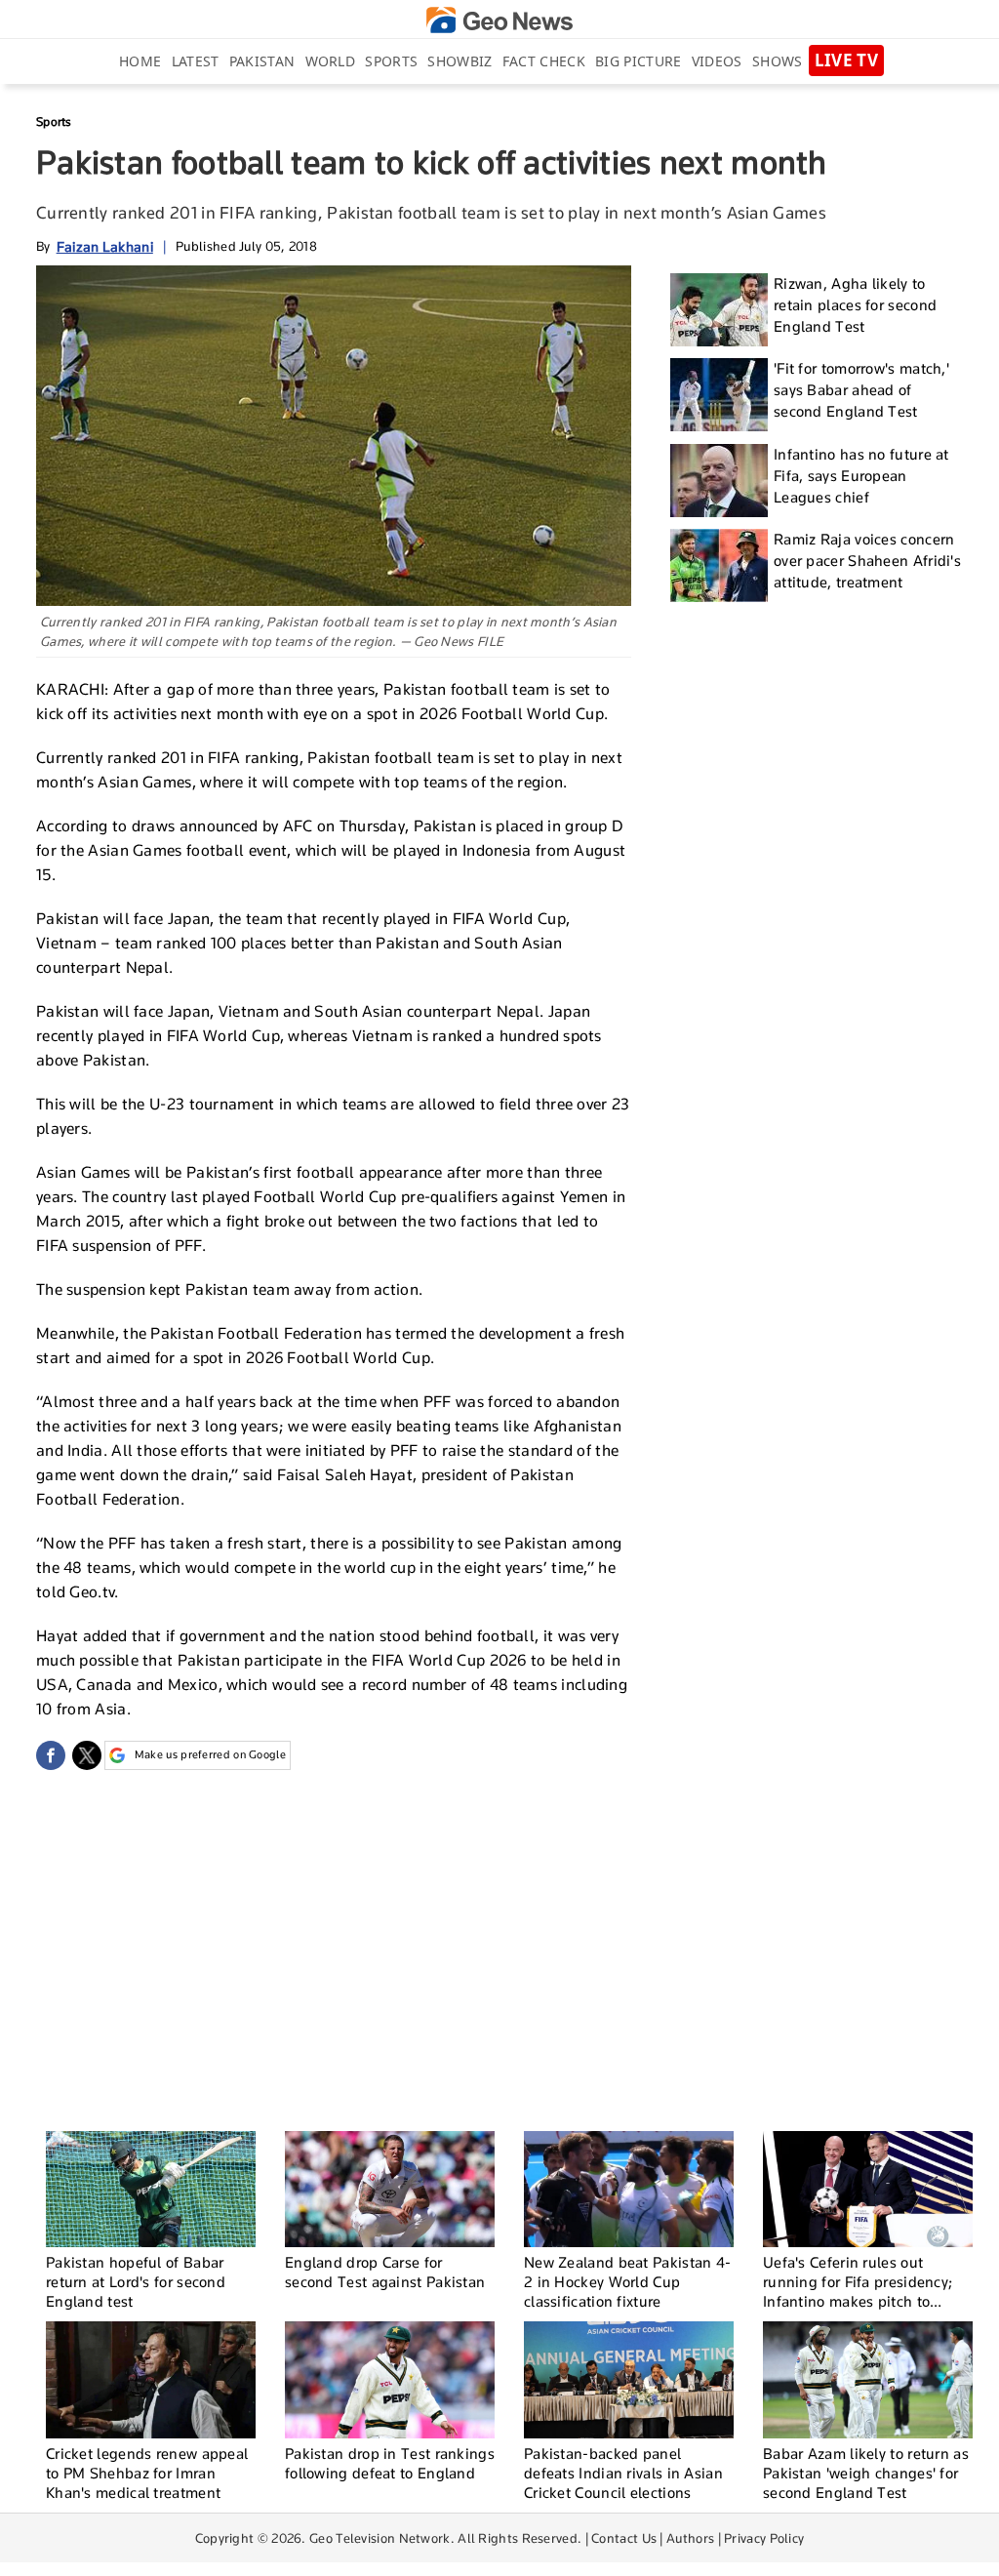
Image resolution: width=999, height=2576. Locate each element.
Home (140, 61)
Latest (196, 61)
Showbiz (460, 61)
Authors (690, 2538)
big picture (638, 61)
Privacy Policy (764, 2538)
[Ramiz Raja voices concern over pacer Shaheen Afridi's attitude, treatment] (719, 565)
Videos (717, 61)
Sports (391, 61)
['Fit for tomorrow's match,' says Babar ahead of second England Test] (719, 395)
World (331, 61)
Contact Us (624, 2538)
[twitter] (87, 1755)
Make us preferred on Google (210, 1754)
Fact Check (544, 61)
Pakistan (262, 61)
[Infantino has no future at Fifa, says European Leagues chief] (719, 481)
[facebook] (51, 1755)
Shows (778, 61)
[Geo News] (499, 20)
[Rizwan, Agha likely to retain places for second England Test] (719, 310)
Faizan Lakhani (105, 246)
